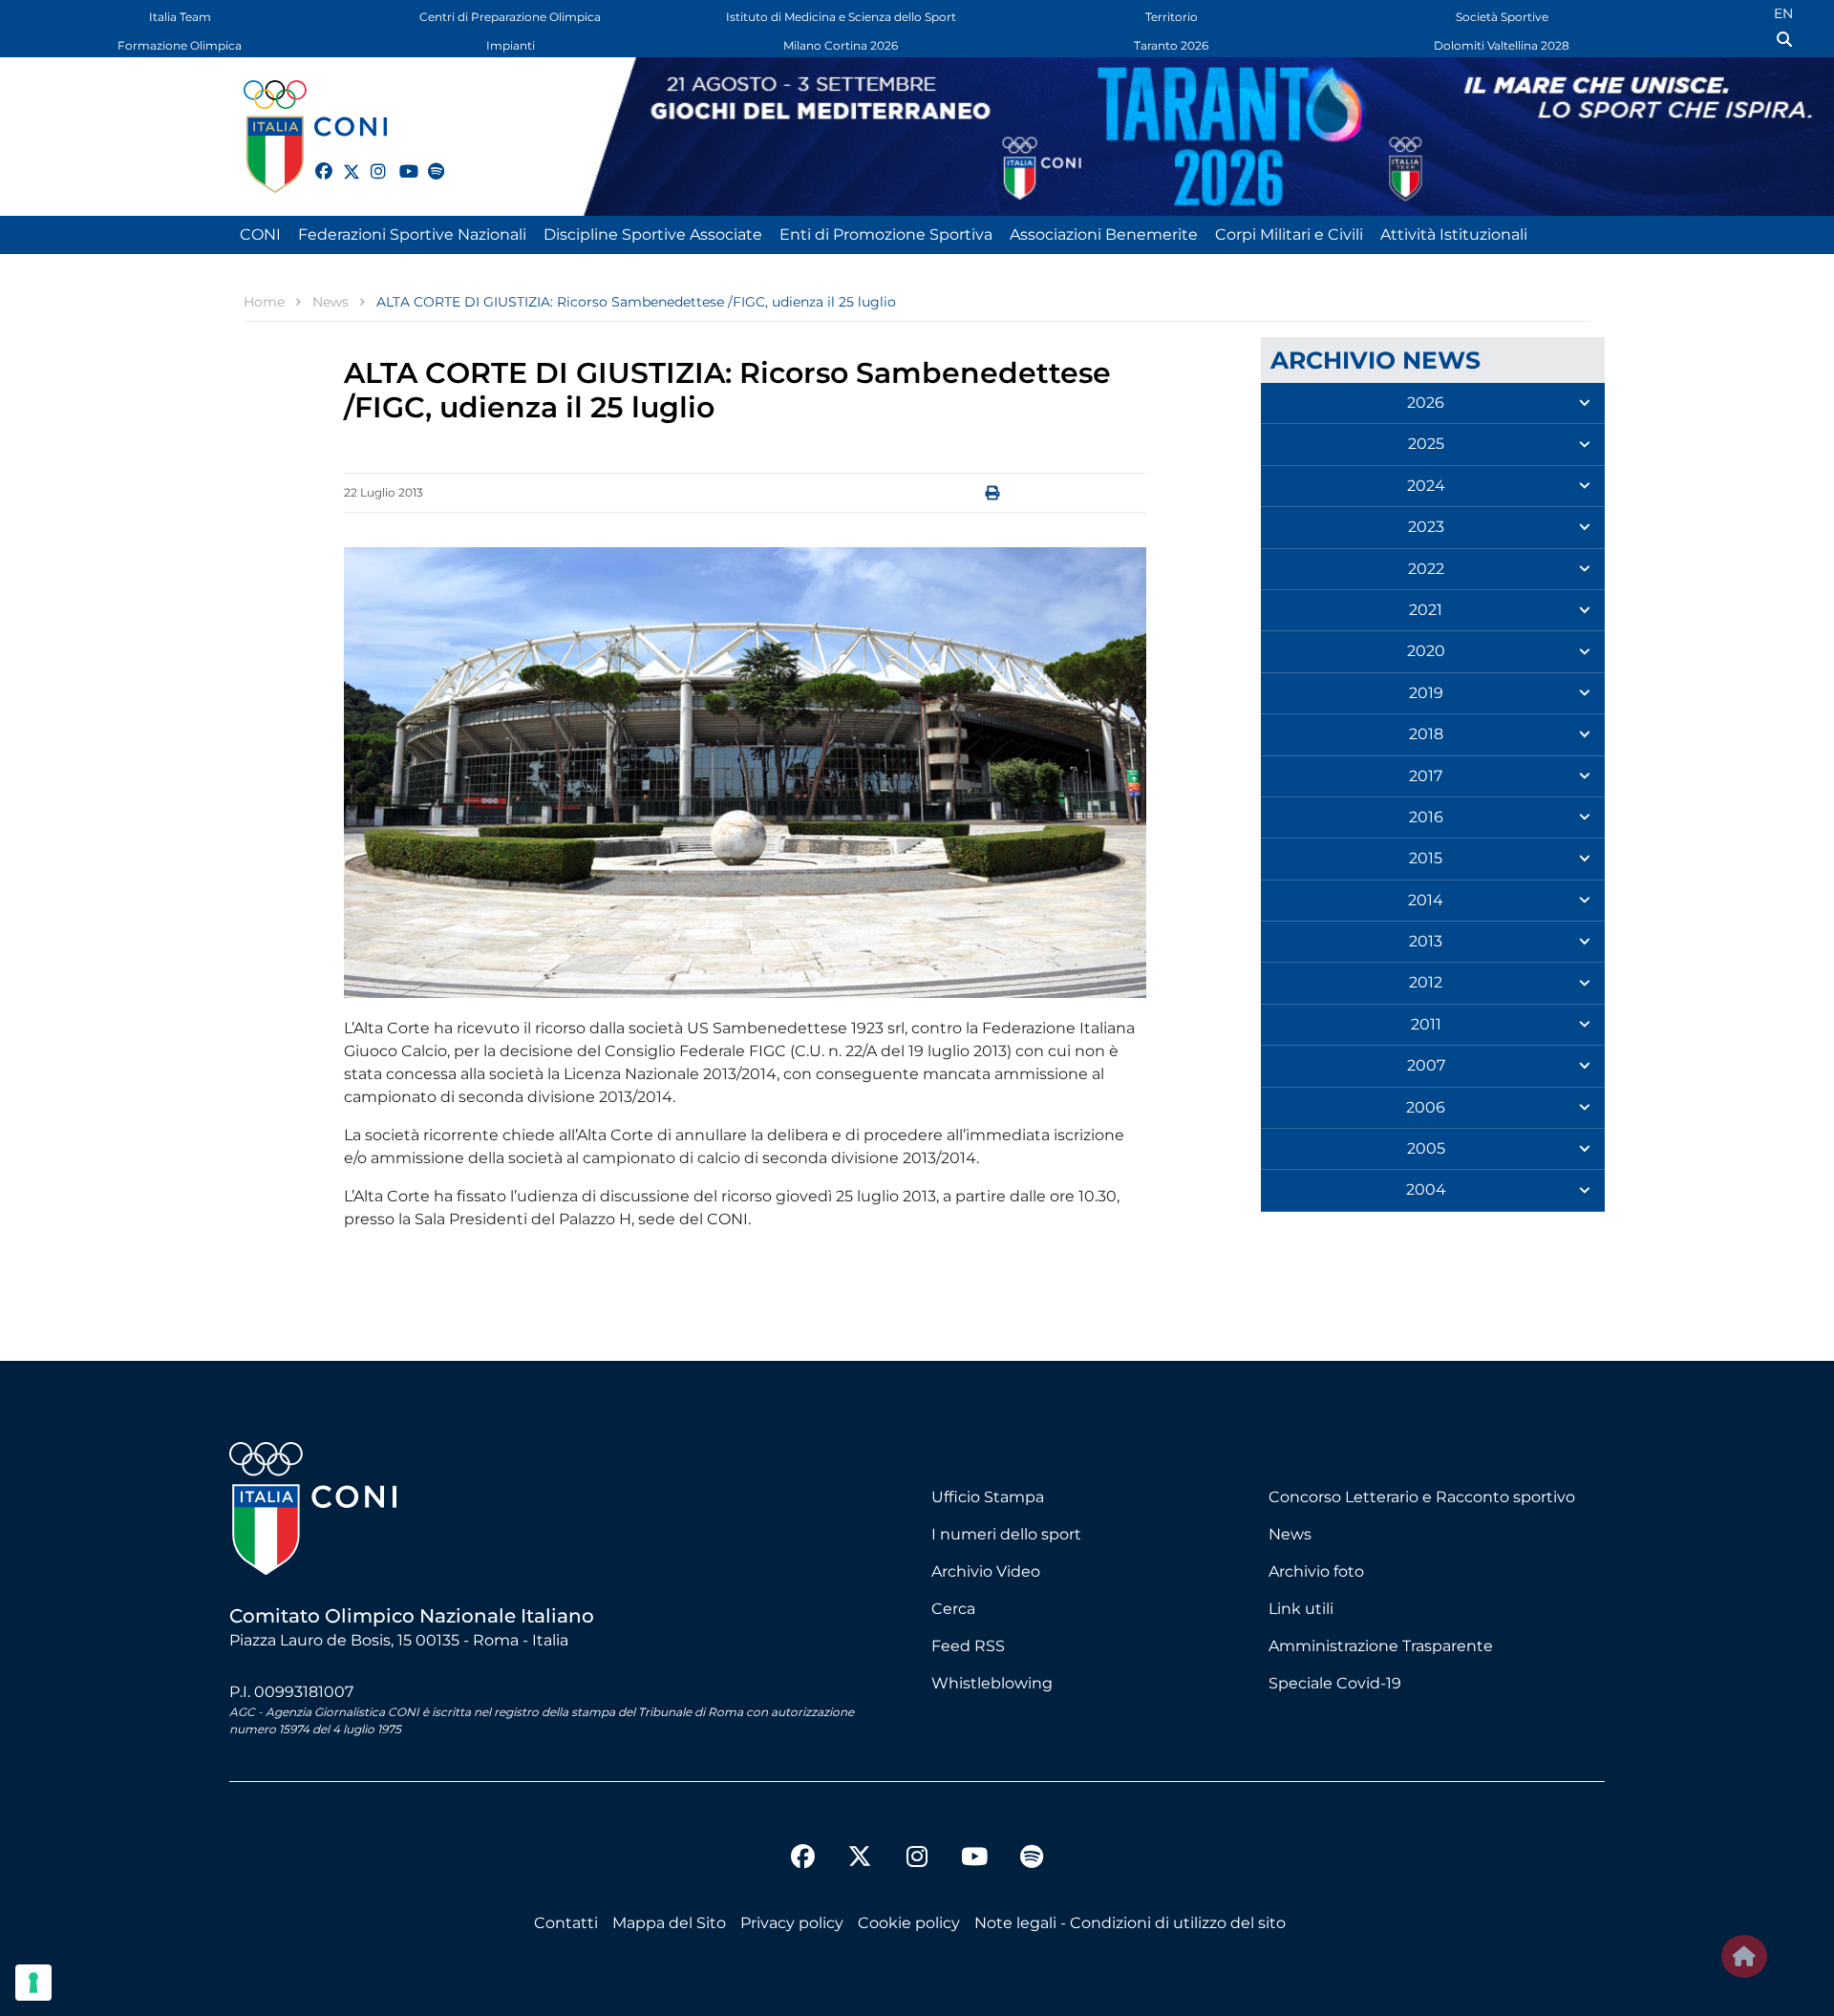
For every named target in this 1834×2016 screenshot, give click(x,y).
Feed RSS (968, 1646)
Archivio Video (986, 1571)
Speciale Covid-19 (1335, 1683)
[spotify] (428, 160)
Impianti (511, 45)
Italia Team (180, 17)
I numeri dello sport (1006, 1534)
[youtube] (399, 160)
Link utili (1301, 1609)
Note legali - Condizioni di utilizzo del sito (1130, 1923)
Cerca (953, 1609)
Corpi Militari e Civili (1289, 234)
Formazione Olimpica (180, 45)
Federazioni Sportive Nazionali (412, 234)
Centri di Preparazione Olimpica (510, 17)
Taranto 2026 (1171, 45)
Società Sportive (1502, 17)
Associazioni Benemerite (1104, 234)
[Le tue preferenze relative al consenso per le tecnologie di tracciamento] (33, 1983)
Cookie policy (909, 1923)
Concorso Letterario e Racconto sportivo (1422, 1497)
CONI (260, 234)
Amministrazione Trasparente (1381, 1646)
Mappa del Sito (669, 1923)
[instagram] (371, 160)
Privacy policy (792, 1923)
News (1290, 1534)
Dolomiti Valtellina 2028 (1502, 45)
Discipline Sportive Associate (653, 234)
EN (1783, 13)
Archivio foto (1316, 1571)
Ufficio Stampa (988, 1497)
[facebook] (315, 160)
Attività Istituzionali (1454, 234)
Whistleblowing (992, 1683)
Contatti (566, 1923)
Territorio (1172, 17)
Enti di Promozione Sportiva (886, 234)
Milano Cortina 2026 (841, 45)
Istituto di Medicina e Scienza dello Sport (841, 17)
